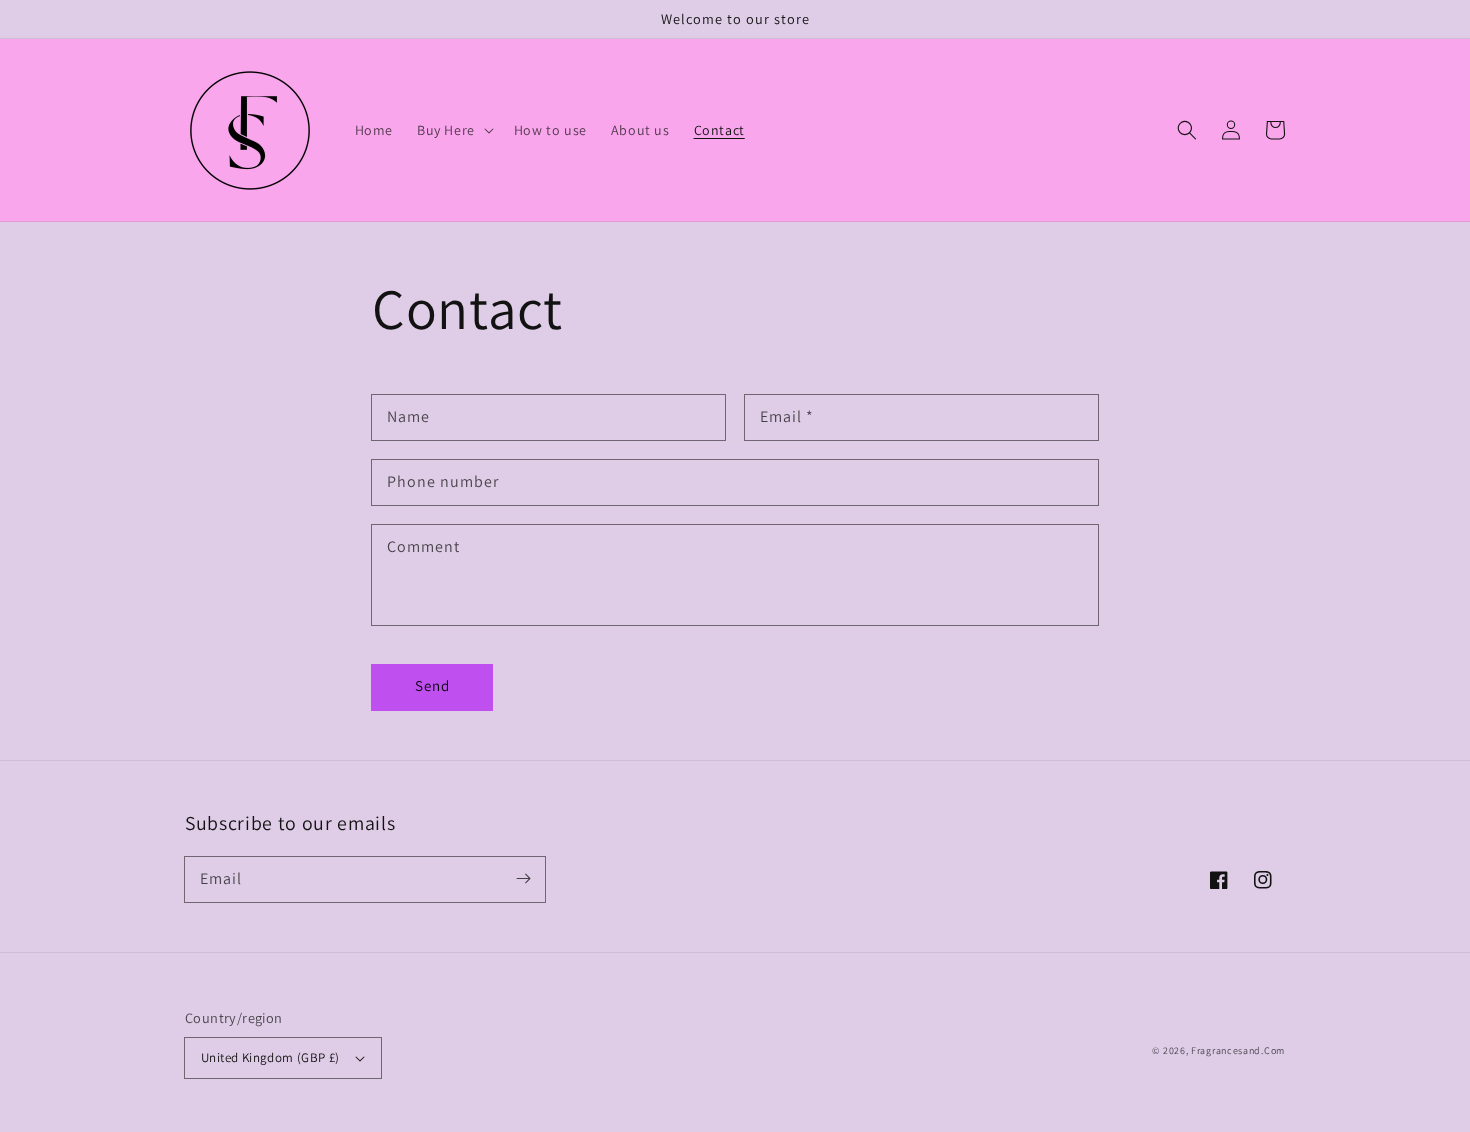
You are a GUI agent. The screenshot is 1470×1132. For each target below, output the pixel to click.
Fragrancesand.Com (1238, 1050)
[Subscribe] (523, 879)
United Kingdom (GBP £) (270, 1057)
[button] (1187, 130)
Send (432, 685)
